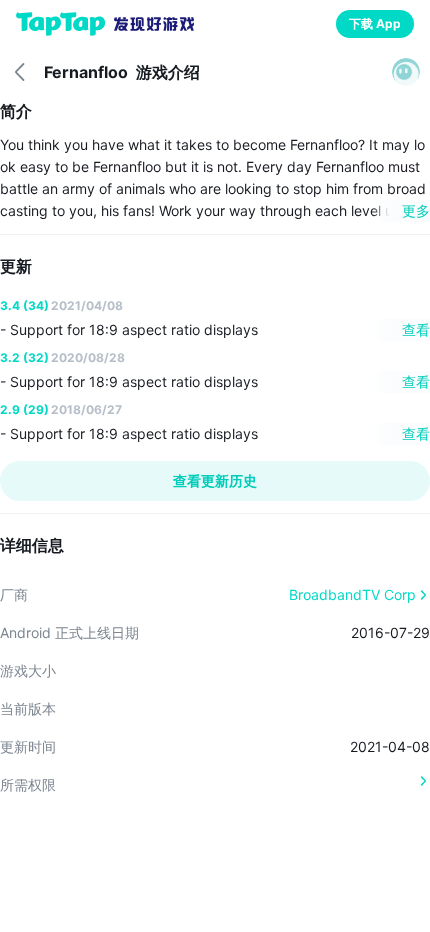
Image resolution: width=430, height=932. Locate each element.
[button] (406, 72)
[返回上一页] (20, 72)
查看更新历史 (215, 480)
